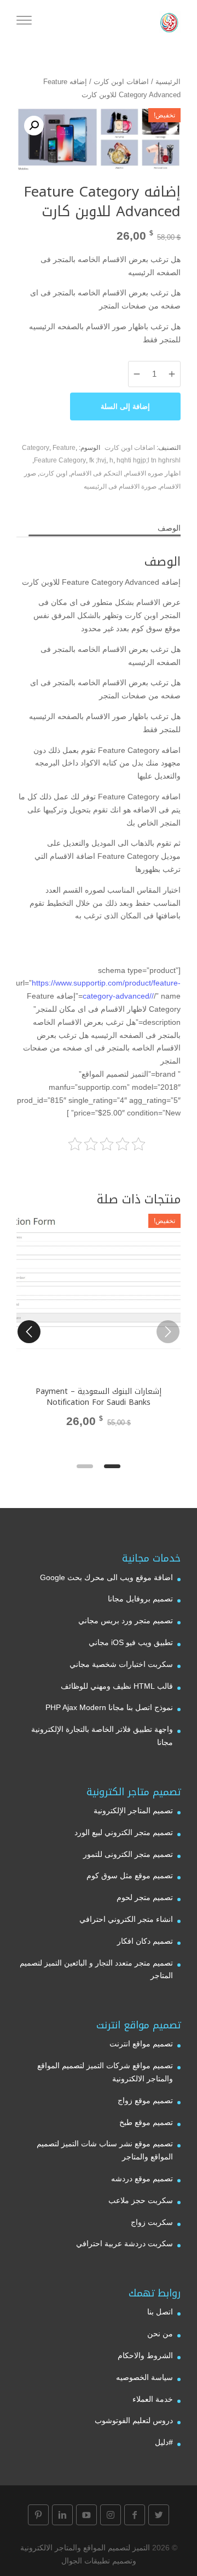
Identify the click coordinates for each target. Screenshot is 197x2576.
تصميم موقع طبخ (146, 2122)
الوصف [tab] (169, 528)
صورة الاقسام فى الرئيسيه (120, 486)
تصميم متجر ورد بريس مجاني (126, 1621)
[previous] (168, 1332)
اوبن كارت (53, 473)
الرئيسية (168, 82)
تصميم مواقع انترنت (141, 2044)
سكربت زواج (152, 2222)
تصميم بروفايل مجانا (140, 1599)
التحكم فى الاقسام (96, 473)
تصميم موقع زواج (145, 2100)
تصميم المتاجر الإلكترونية (133, 1811)
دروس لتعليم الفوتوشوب (134, 2420)
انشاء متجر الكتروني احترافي (126, 1919)
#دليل (164, 2442)
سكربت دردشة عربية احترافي (124, 2243)
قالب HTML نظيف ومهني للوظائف (117, 1686)
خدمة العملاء (153, 2399)
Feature (64, 448)
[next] (29, 1332)
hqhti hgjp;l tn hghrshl (149, 460)
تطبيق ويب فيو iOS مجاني (131, 1642)
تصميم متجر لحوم (145, 1897)
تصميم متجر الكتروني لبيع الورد (124, 1832)
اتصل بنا (160, 2312)
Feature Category (60, 460)
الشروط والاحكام (145, 2355)
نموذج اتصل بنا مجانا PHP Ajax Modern (109, 1707)
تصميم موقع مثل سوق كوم (130, 1875)
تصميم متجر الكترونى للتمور (128, 1854)
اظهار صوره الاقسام (153, 473)
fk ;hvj (98, 460)
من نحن (160, 2334)
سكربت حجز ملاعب (141, 2200)
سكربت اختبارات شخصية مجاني (121, 1664)
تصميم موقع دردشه (142, 2179)
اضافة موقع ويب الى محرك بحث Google (106, 1577)
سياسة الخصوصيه (144, 2377)
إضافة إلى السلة (125, 406)
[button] (34, 126)
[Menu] (24, 22)
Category (36, 448)
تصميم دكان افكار (145, 1941)
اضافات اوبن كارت (121, 82)
